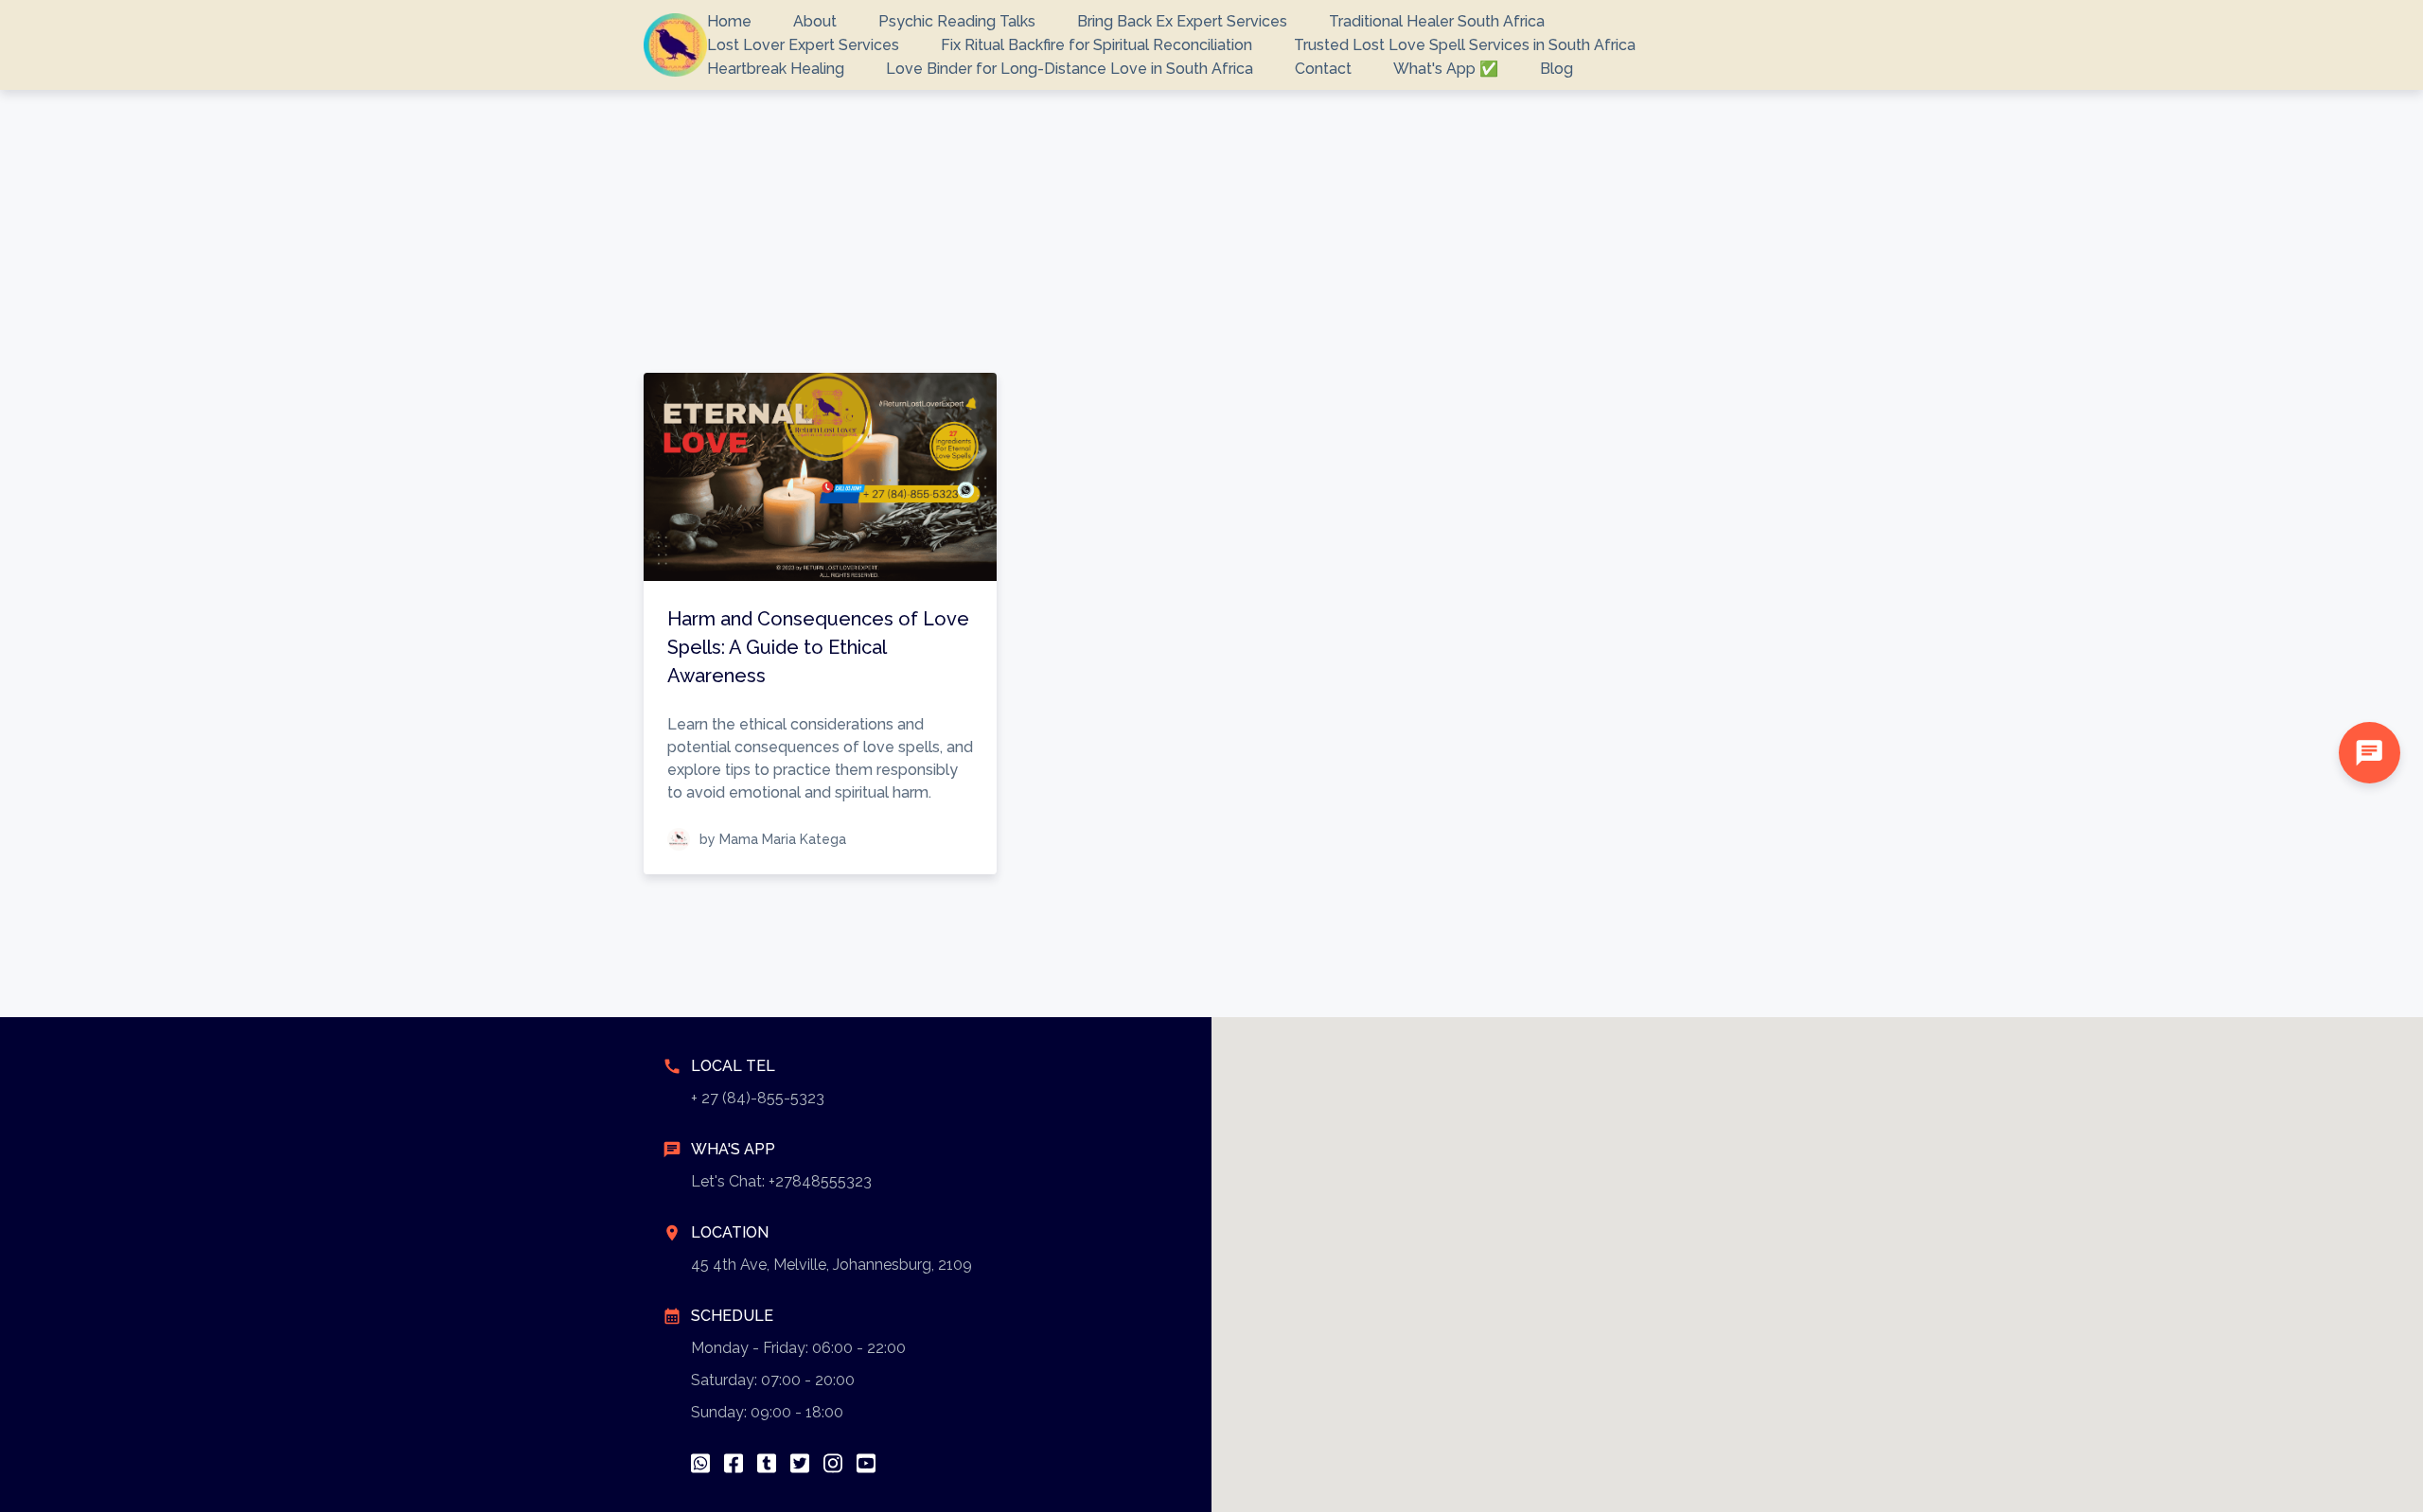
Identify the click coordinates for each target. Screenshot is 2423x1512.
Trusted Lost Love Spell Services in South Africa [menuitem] (1465, 45)
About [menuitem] (815, 21)
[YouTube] (866, 1463)
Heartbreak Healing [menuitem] (776, 69)
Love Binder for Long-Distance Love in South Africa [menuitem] (1070, 69)
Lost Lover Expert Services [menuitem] (803, 45)
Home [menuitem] (729, 21)
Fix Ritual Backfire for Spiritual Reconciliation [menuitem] (1097, 45)
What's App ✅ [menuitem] (1446, 69)
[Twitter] (800, 1463)
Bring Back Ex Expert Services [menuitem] (1182, 21)
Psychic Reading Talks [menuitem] (957, 21)
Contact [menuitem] (1323, 69)
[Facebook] (734, 1463)
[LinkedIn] (767, 1463)
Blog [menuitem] (1556, 69)
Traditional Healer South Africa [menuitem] (1437, 21)
